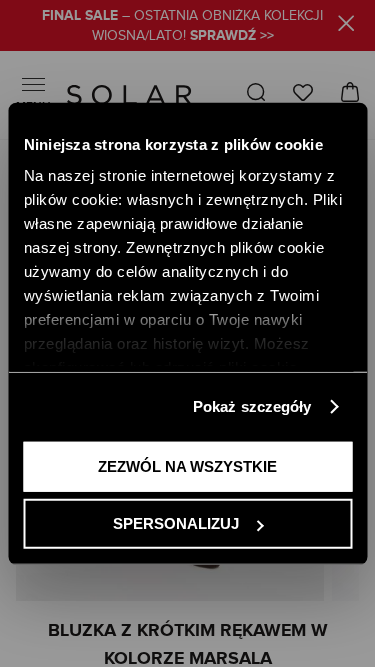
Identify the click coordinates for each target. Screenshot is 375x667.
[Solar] (129, 95)
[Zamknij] (346, 26)
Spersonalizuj (176, 523)
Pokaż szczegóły (252, 406)
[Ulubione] (303, 92)
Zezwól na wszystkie (187, 465)
